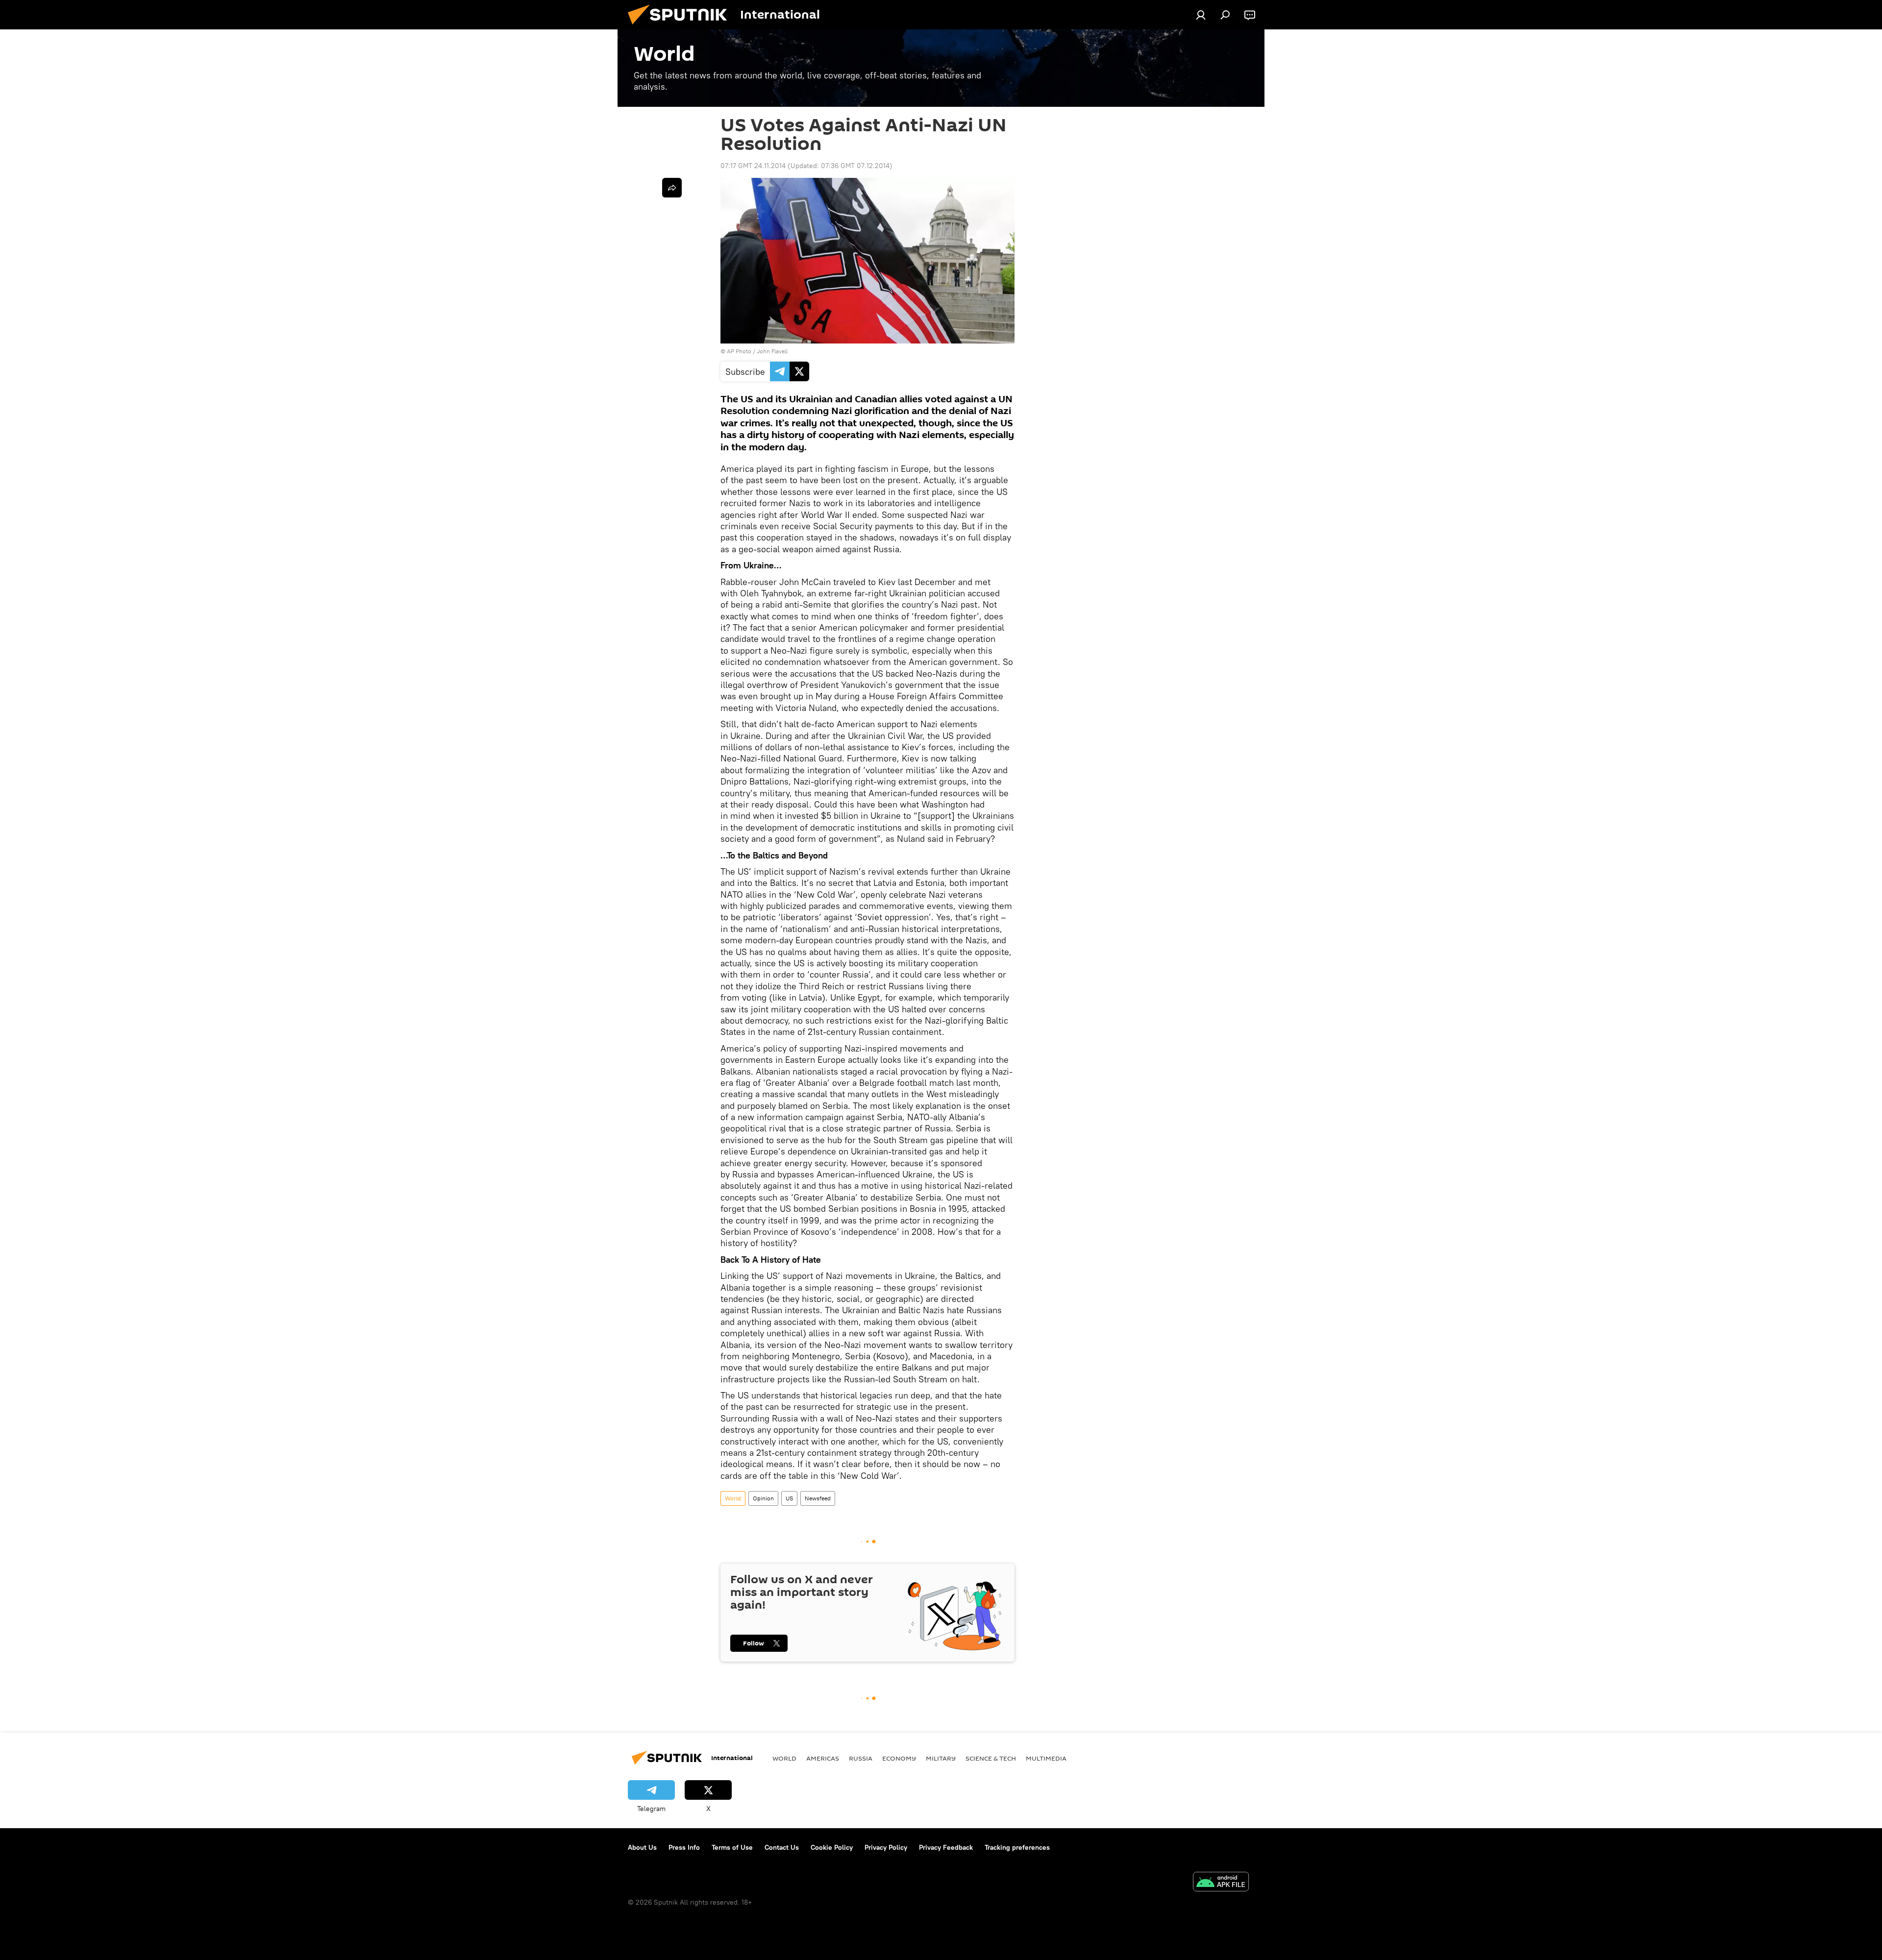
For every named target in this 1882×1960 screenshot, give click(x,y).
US (789, 1498)
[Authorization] (1201, 15)
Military (941, 1758)
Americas (823, 1758)
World (733, 1498)
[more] (672, 188)
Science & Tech (991, 1758)
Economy (899, 1758)
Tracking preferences (1017, 1847)
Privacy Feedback (946, 1847)
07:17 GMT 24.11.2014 (753, 166)
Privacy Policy (886, 1847)
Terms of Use (732, 1847)
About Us (642, 1847)
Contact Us (782, 1847)
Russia (861, 1758)
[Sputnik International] (681, 27)
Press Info (684, 1847)
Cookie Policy (832, 1847)
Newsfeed (818, 1498)
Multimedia (1046, 1758)
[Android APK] (1221, 1883)
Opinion (763, 1498)
